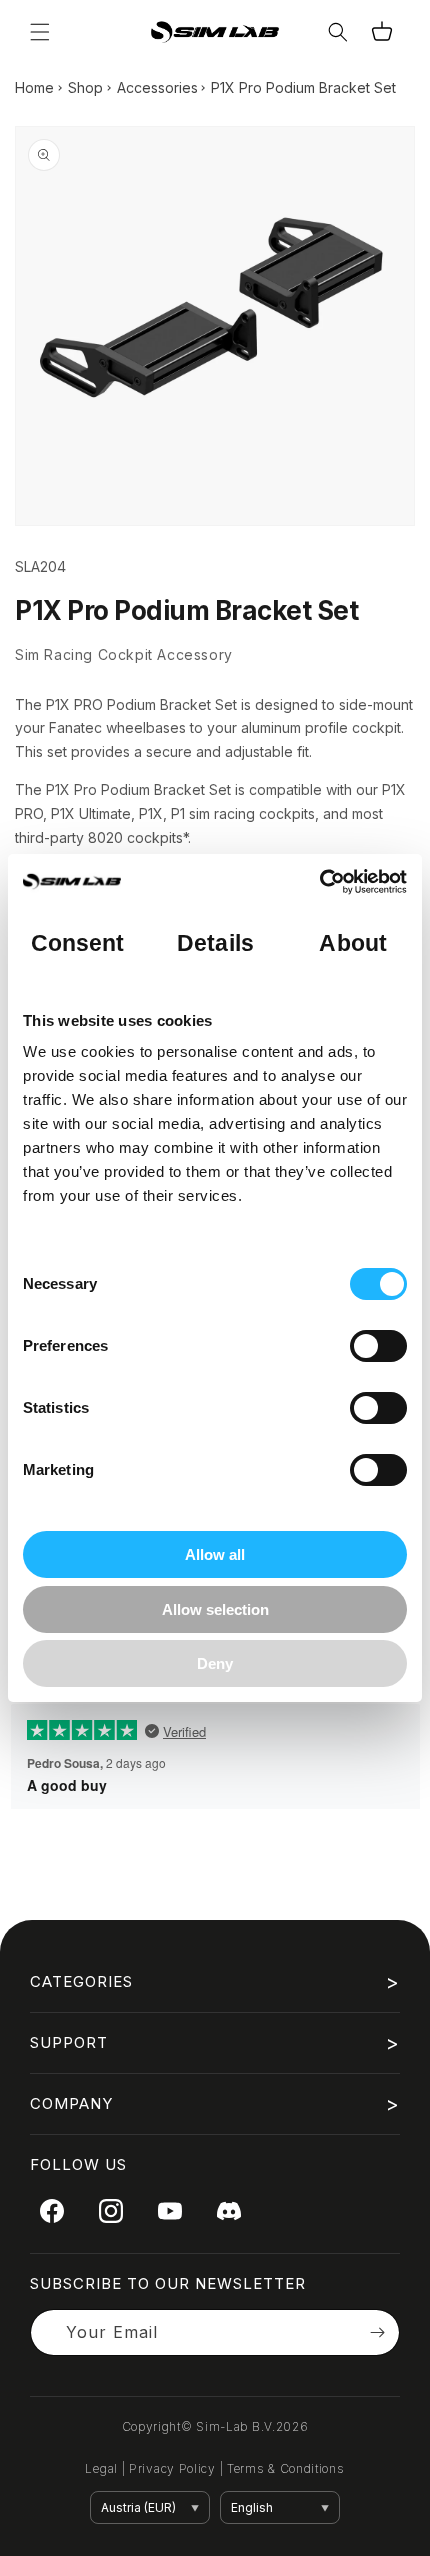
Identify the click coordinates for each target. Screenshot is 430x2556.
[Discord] (229, 2211)
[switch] (378, 1346)
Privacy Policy (172, 2468)
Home (34, 87)
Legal (101, 2468)
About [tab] (353, 943)
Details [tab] (215, 943)
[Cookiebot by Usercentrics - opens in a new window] (319, 882)
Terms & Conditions (286, 2468)
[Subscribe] (377, 2332)
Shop (85, 87)
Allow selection (215, 1609)
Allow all (215, 1554)
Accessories (157, 87)
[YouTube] (170, 2211)
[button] (40, 32)
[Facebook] (52, 2211)
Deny (215, 1663)
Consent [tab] (78, 943)
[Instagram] (111, 2211)
